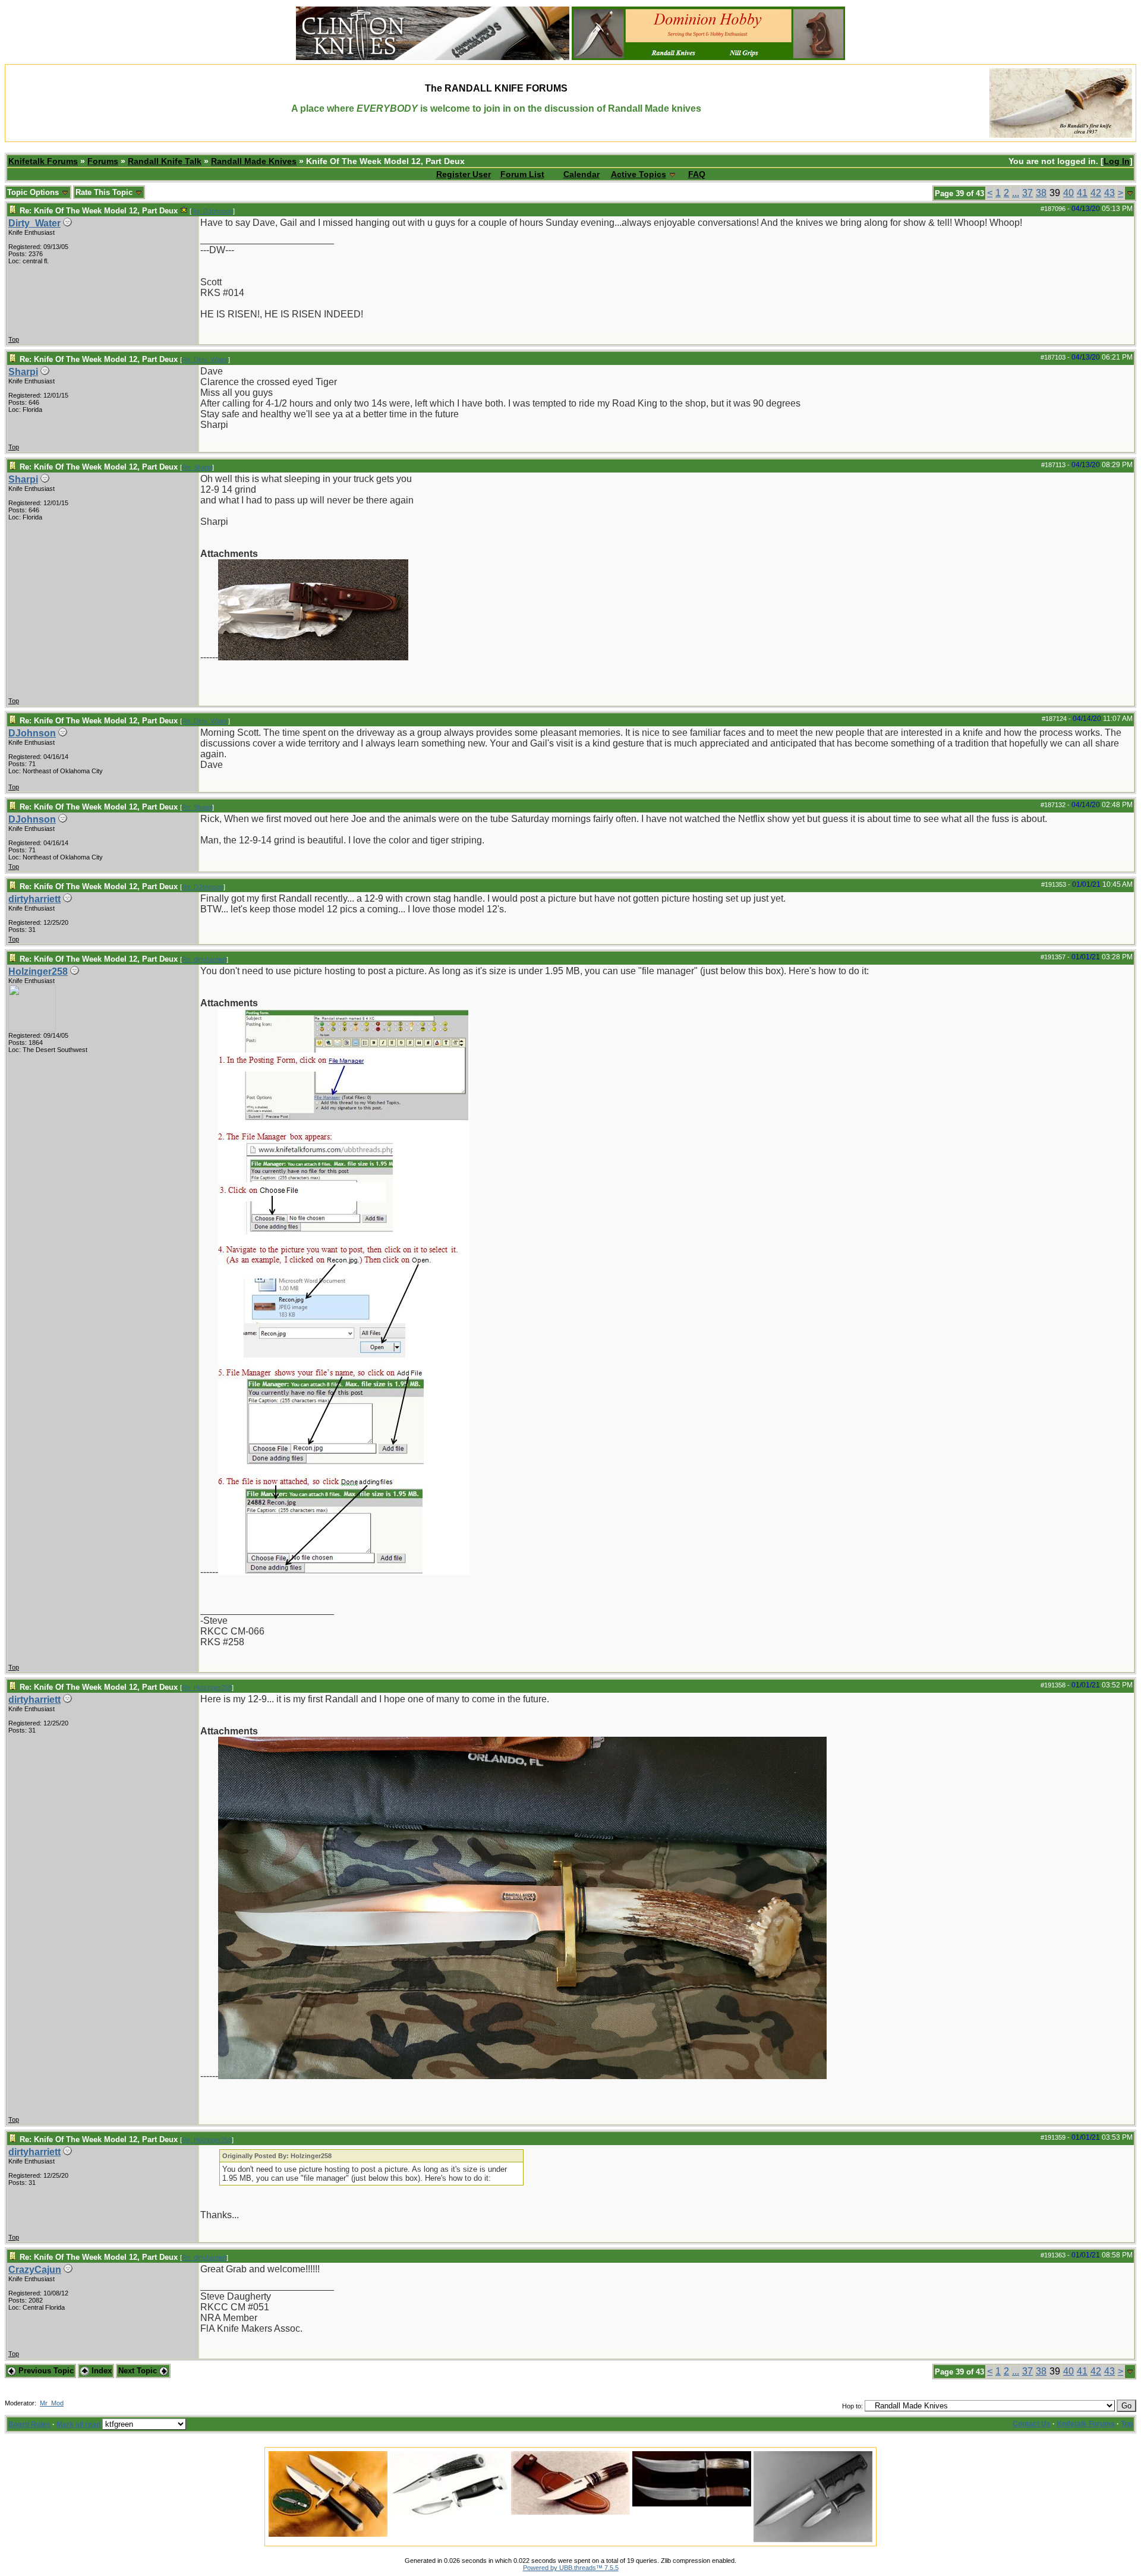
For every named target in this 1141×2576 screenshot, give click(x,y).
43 (1110, 193)
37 (1027, 193)
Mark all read (78, 2424)
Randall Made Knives (254, 161)
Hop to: (852, 2406)
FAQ (697, 174)
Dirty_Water (34, 223)
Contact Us (1032, 2424)
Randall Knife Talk (165, 161)
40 (1068, 193)
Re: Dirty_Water (205, 360)
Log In (1117, 161)
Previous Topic (45, 2371)
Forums (103, 161)
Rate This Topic (105, 192)
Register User (464, 174)
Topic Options (34, 192)
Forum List (522, 174)
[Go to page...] (1130, 193)
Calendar (581, 174)
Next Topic (139, 2371)
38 (1041, 193)
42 (1096, 193)
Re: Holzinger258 (207, 1687)
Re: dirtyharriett (204, 959)
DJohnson (32, 733)
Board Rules (29, 2424)
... (1016, 193)
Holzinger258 (38, 971)
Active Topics (639, 174)
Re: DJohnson (212, 211)
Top (14, 339)
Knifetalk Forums (43, 161)
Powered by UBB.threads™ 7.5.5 (571, 2568)
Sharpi (23, 372)
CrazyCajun (35, 2270)
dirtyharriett (34, 899)
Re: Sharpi (197, 467)
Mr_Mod (52, 2403)
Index (100, 2371)
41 (1082, 193)
